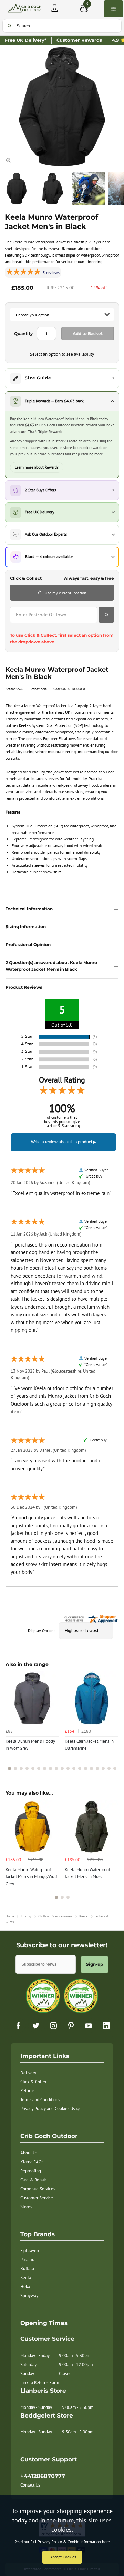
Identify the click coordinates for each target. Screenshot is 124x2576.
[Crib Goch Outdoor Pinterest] (71, 2026)
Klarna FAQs (32, 2162)
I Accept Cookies (62, 2557)
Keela (26, 2277)
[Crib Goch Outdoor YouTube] (89, 2026)
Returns (27, 2091)
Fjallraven (30, 2251)
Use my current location (66, 593)
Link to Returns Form (40, 2382)
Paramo (27, 2260)
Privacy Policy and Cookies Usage (51, 2109)
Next (112, 1725)
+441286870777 (43, 2476)
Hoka (25, 2286)
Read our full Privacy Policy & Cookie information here (62, 2542)
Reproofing (31, 2171)
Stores (26, 2207)
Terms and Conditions (40, 2100)
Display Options (42, 1630)
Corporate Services (38, 2189)
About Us (29, 2153)
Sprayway (29, 2295)
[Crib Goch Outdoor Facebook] (18, 2026)
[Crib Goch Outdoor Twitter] (36, 2026)
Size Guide (38, 378)
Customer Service (37, 2198)
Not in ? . (52, 627)
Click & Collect (34, 2082)
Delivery (28, 2073)
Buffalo (27, 2269)
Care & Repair (33, 2180)
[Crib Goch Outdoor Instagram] (53, 2026)
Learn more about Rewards (37, 467)
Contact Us (30, 2485)
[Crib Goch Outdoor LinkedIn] (106, 2026)
